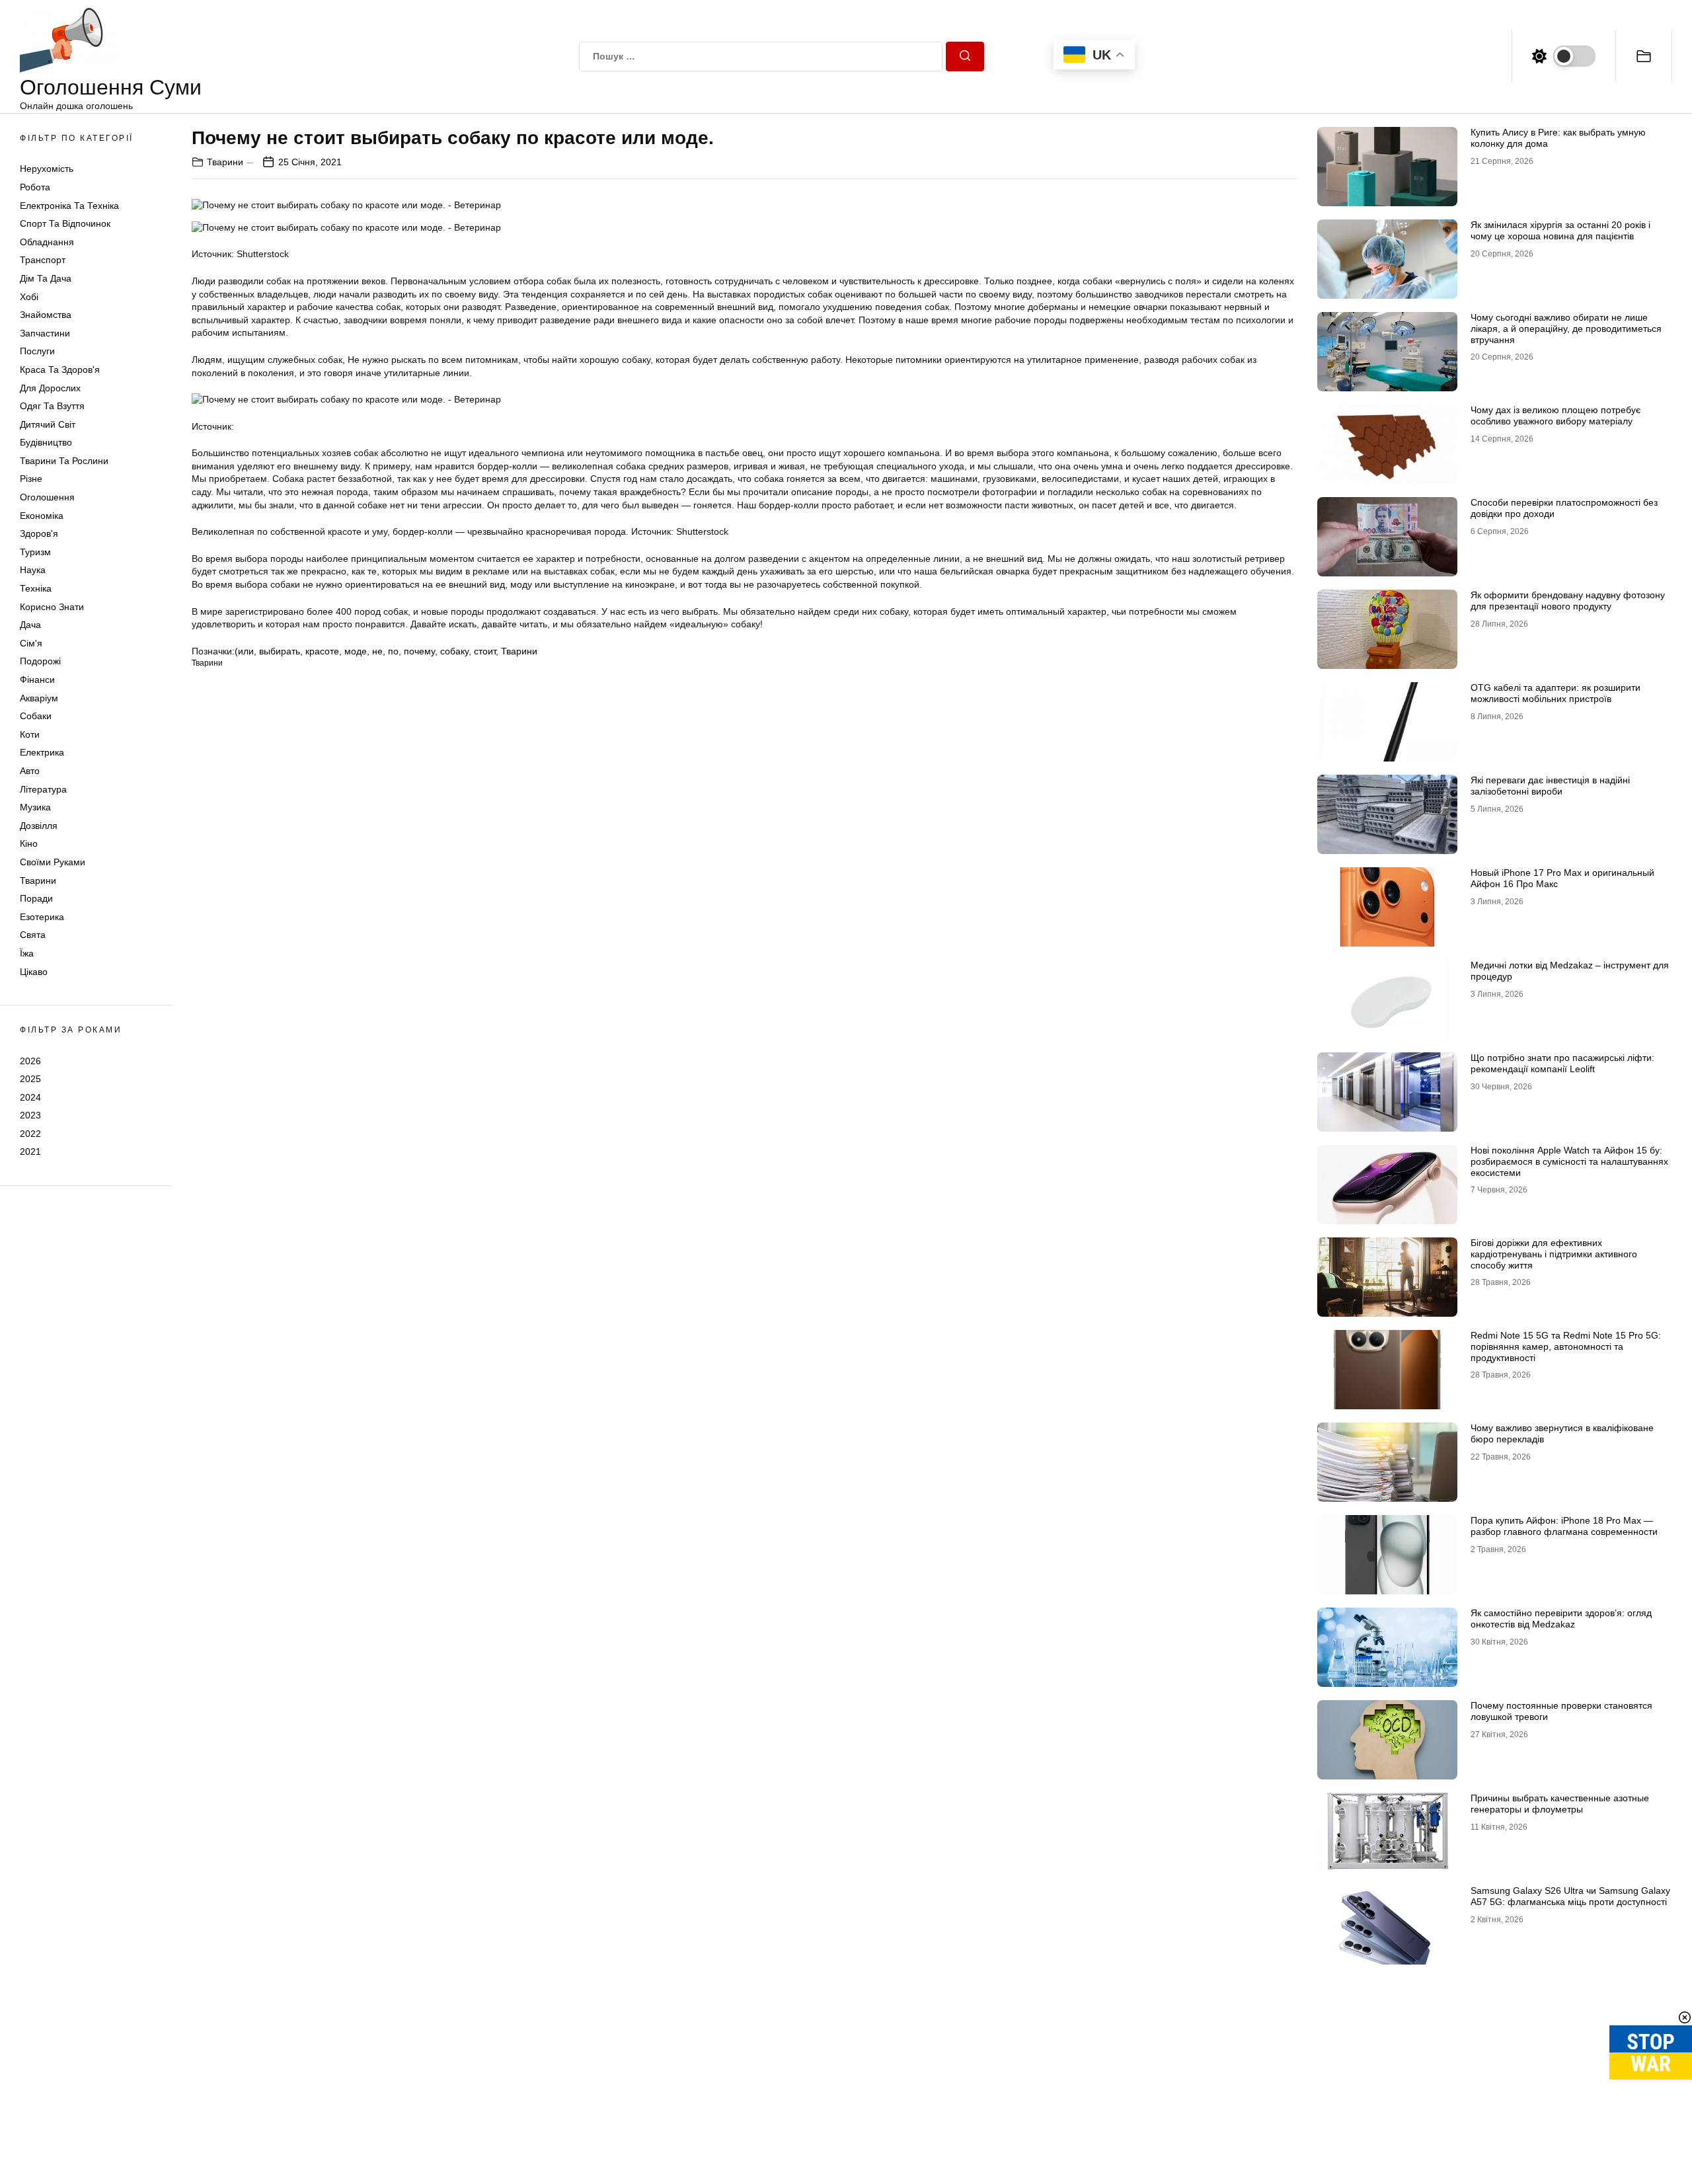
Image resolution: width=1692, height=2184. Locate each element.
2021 (30, 1151)
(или (244, 651)
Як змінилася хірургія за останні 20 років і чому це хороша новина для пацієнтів (1560, 230)
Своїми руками (53, 862)
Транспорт (43, 260)
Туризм (35, 552)
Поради (36, 898)
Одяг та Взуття (52, 406)
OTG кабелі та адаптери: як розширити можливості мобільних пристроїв (1556, 693)
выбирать (280, 651)
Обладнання (47, 242)
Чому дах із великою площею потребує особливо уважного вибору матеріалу (1556, 415)
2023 (30, 1115)
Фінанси (37, 680)
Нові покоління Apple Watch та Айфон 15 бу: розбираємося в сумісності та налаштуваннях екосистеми (1569, 1161)
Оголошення (47, 497)
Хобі (29, 297)
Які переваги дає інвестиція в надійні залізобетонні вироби (1550, 786)
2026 (30, 1060)
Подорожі (40, 661)
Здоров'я (39, 533)
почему (419, 651)
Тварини (38, 880)
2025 (30, 1079)
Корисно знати (52, 607)
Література (43, 789)
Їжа (27, 953)
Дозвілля (39, 826)
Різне (31, 479)
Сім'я (31, 643)
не (377, 651)
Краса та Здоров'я (60, 370)
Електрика (42, 752)
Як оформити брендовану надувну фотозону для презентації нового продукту (1568, 601)
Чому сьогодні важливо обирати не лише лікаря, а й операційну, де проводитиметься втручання (1566, 329)
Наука (33, 570)
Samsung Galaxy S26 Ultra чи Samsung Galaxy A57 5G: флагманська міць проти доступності (1570, 1896)
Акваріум (39, 698)
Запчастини (45, 333)
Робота (35, 187)
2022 (30, 1134)
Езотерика (42, 917)
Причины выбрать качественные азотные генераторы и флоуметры (1560, 1804)
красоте (322, 651)
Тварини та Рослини (64, 461)
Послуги (37, 351)
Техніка (36, 588)
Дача (30, 625)
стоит (485, 651)
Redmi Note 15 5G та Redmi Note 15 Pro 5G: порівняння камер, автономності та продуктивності (1566, 1346)
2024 (30, 1097)
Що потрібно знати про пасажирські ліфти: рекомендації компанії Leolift (1562, 1063)
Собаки (36, 716)
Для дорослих (50, 388)
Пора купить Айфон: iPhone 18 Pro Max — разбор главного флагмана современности (1564, 1526)
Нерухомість (47, 169)
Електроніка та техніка (69, 206)
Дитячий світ (48, 424)
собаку (454, 651)
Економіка (42, 516)
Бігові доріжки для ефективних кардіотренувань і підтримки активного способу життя (1554, 1254)
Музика (35, 807)
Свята (33, 935)
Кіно (29, 843)
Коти (30, 734)
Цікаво (34, 972)
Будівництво (46, 442)
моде (356, 651)
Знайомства (46, 315)
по (393, 651)
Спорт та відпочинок (65, 223)
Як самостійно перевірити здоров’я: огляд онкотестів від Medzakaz (1561, 1618)
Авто (30, 771)
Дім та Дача (46, 278)
